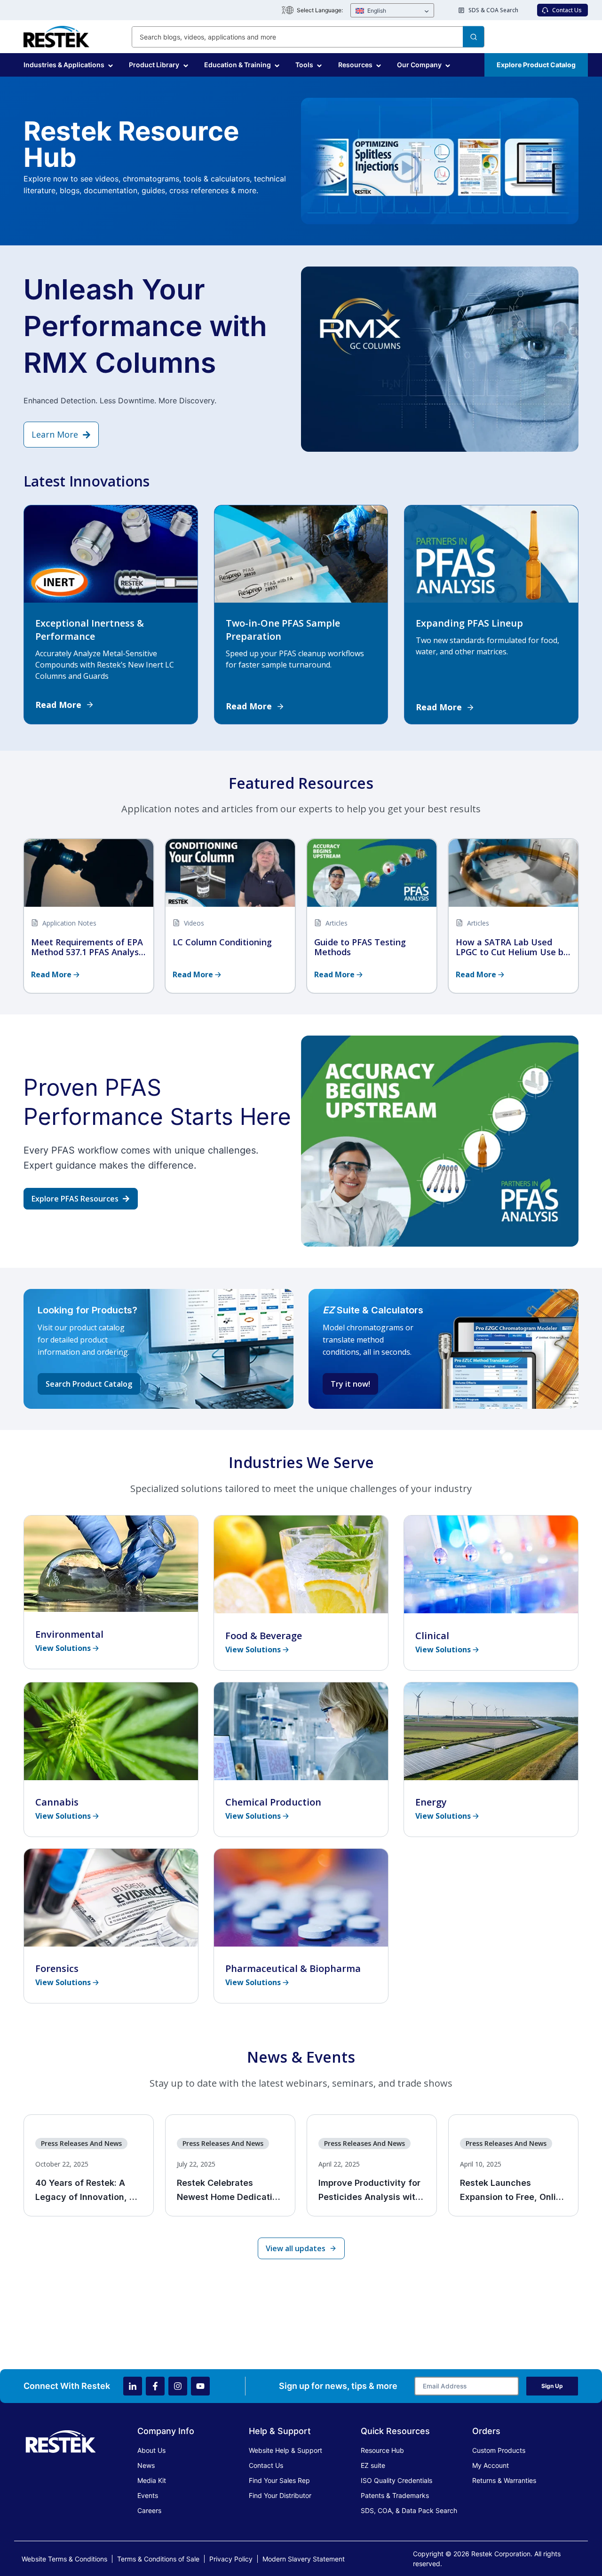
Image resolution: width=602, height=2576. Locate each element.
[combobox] (308, 37)
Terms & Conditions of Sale (158, 2559)
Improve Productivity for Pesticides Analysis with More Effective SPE (369, 2191)
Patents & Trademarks (395, 2495)
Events (148, 2495)
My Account (491, 2465)
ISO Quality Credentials (396, 2480)
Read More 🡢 (55, 974)
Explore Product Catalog (536, 65)
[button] (392, 11)
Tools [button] (304, 65)
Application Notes (69, 923)
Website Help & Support (285, 2450)
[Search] (473, 37)
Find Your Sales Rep (279, 2480)
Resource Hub (382, 2450)
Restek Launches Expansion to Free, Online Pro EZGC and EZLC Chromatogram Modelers (513, 2191)
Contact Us (266, 2465)
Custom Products (499, 2450)
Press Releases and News (81, 2143)
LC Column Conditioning (222, 942)
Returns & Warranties (504, 2480)
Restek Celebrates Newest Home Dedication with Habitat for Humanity (230, 2191)
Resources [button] (355, 65)
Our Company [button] (419, 65)
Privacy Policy (231, 2559)
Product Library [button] (154, 65)
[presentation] (89, 873)
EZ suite (373, 2465)
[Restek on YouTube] (200, 2386)
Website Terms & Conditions (64, 2559)
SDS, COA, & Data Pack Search (409, 2510)
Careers (149, 2510)
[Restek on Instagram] (178, 2386)
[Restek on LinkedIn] (133, 2386)
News (146, 2465)
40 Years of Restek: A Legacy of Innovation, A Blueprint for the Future (85, 2191)
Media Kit (152, 2480)
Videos (194, 923)
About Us (151, 2450)
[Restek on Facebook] (155, 2386)
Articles (337, 923)
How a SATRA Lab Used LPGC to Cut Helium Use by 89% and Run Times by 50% (512, 947)
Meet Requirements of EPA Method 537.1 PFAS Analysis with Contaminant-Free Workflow (88, 947)
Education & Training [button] (238, 65)
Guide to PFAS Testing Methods (360, 947)
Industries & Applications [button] (64, 65)
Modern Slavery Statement (304, 2559)
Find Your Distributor (280, 2495)
